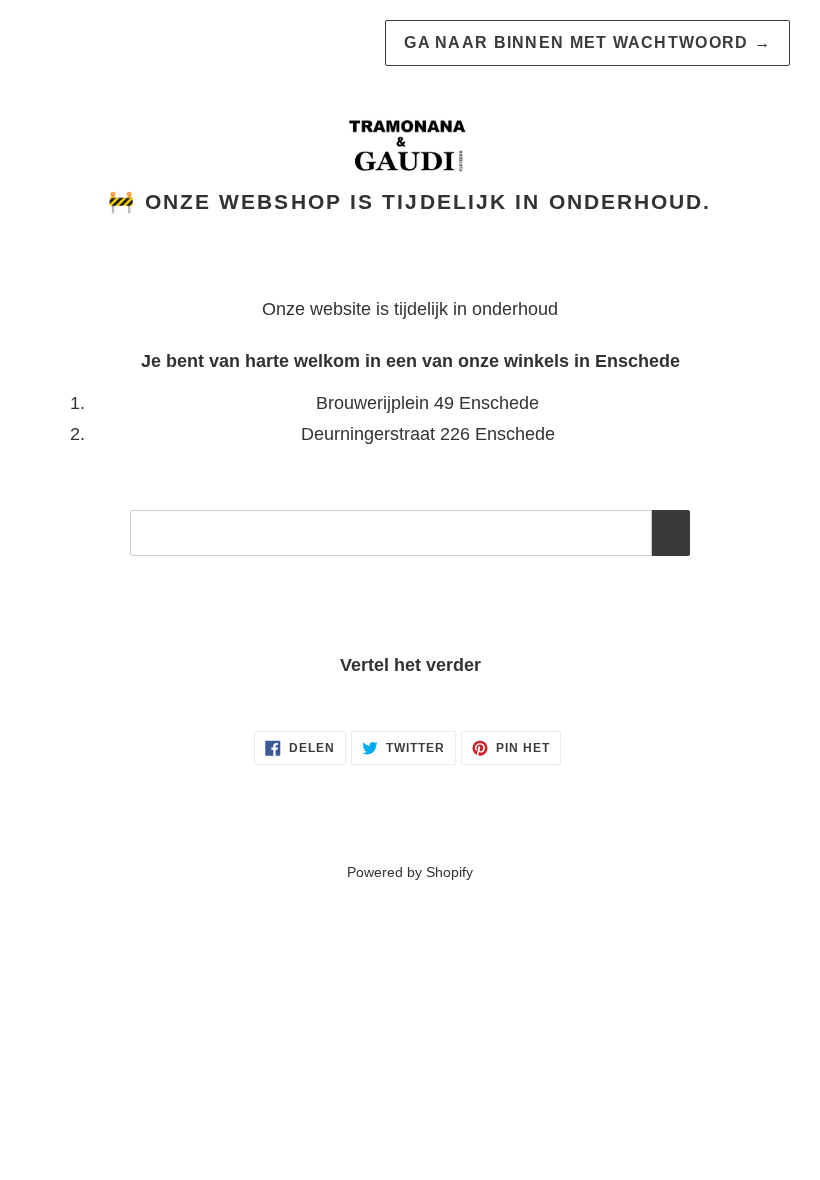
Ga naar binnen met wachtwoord (587, 42)
